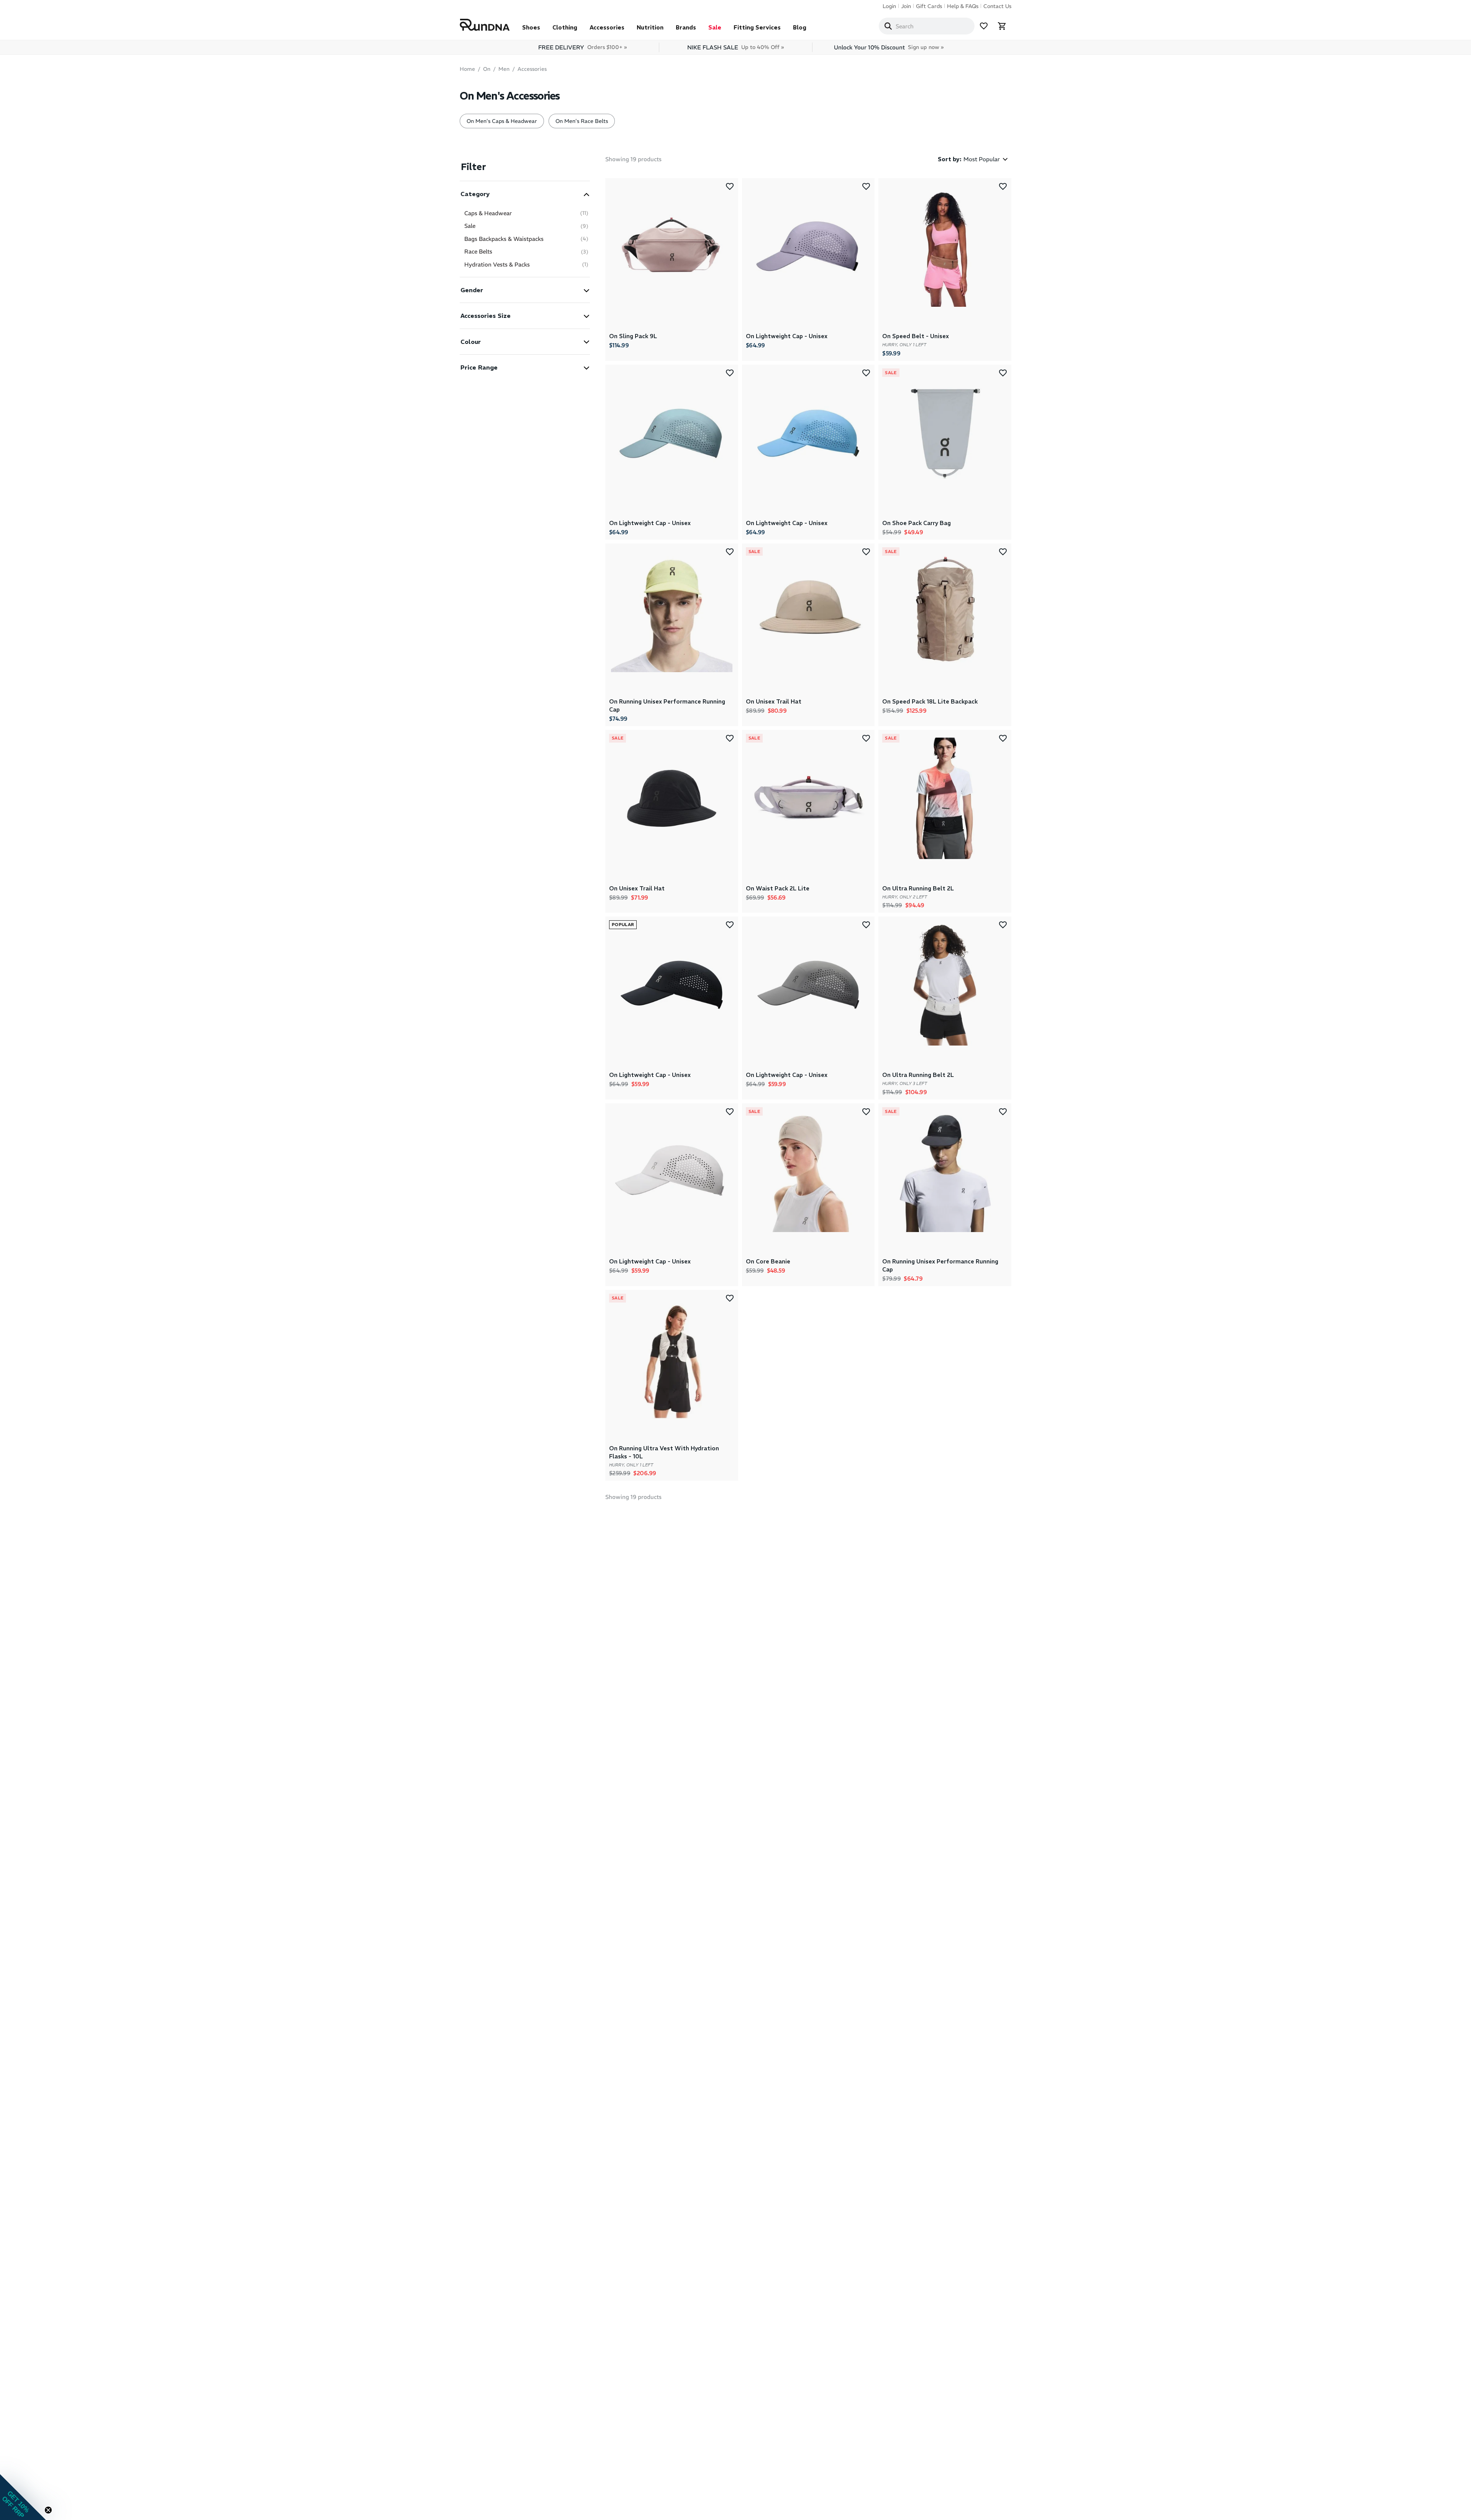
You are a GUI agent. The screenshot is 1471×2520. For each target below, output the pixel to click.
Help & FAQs (963, 6)
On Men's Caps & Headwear (502, 121)
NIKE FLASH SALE (735, 47)
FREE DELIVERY (582, 47)
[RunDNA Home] (485, 25)
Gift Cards (929, 6)
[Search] (888, 26)
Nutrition (650, 27)
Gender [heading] (472, 290)
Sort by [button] (950, 159)
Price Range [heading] (479, 367)
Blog (800, 27)
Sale (715, 27)
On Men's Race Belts (582, 121)
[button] (525, 194)
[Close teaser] (48, 2510)
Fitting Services (757, 27)
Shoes (531, 27)
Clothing (565, 27)
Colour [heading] (471, 342)
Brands (686, 27)
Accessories (607, 27)
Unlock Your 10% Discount (889, 47)
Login (889, 6)
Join (906, 6)
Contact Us (997, 6)
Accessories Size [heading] (486, 316)
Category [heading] (475, 194)
